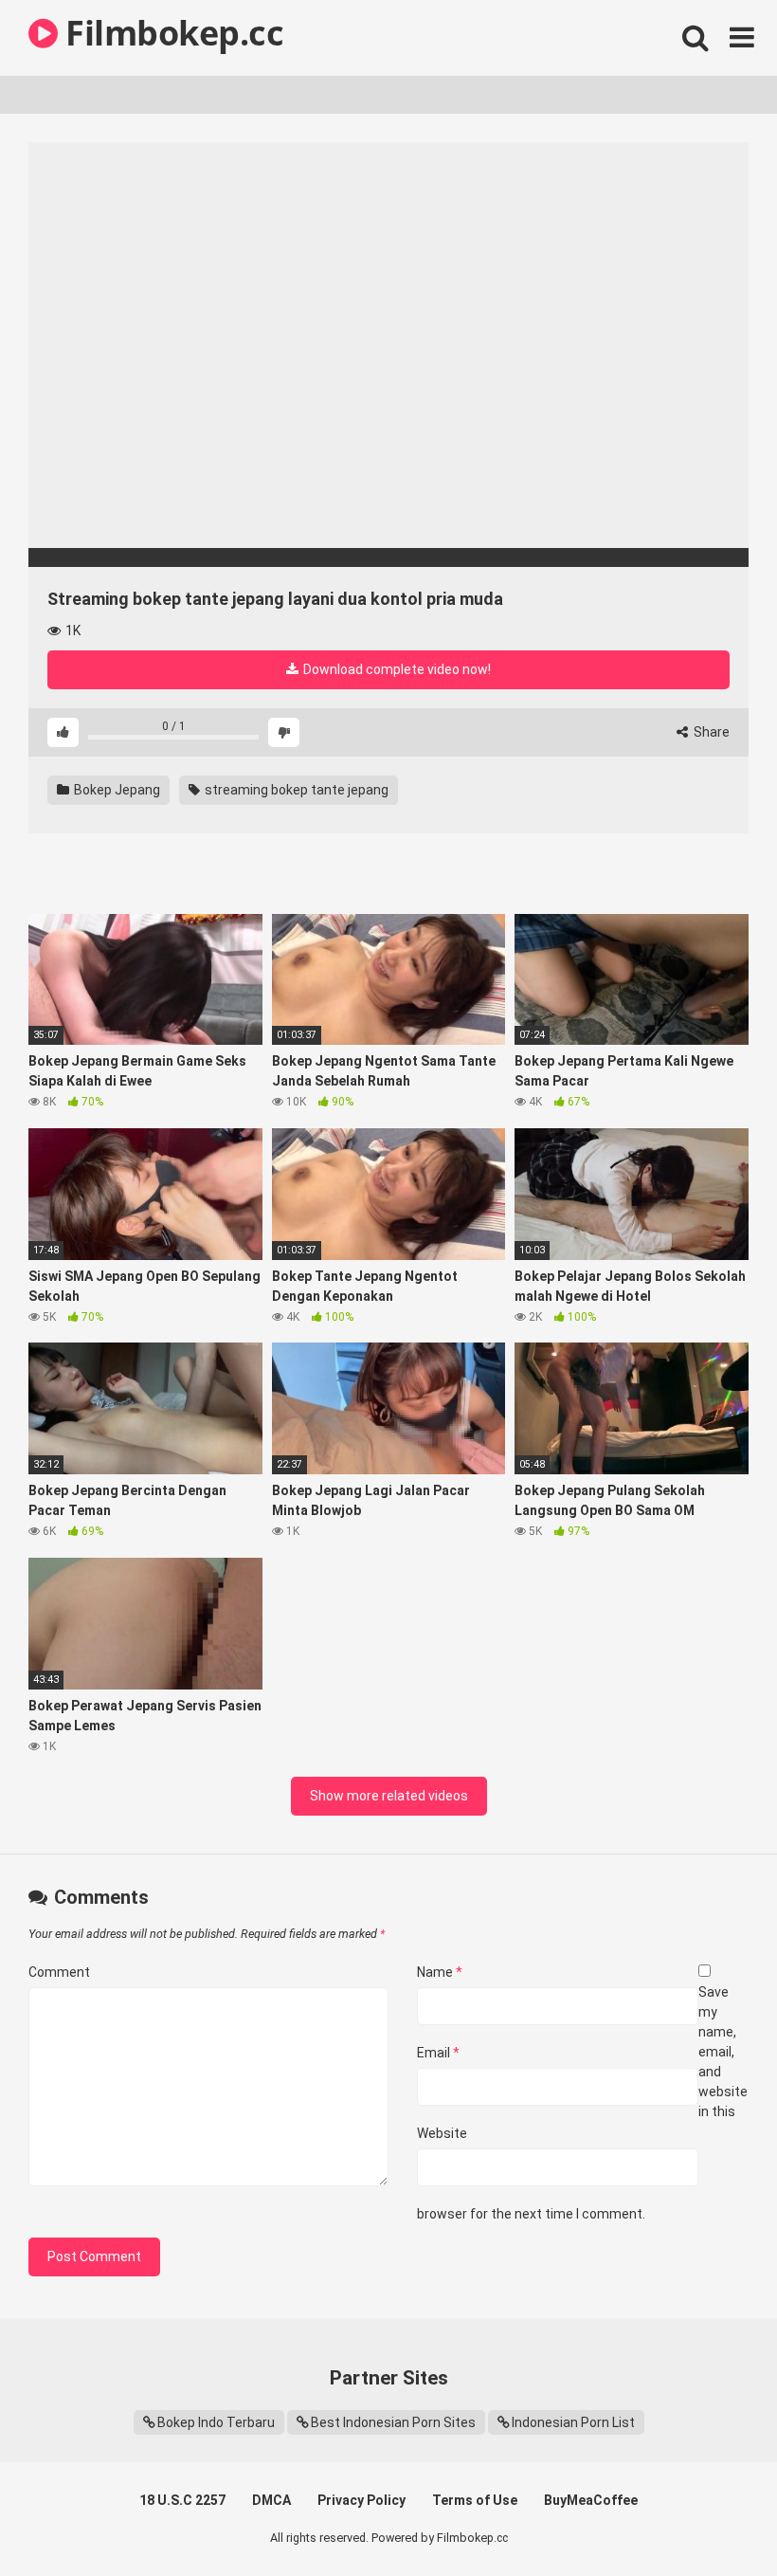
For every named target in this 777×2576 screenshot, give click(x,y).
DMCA (271, 2500)
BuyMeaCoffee (591, 2500)
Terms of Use (475, 2500)
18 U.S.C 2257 (182, 2500)
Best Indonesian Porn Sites (393, 2422)
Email (438, 2053)
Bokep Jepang (116, 790)
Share (710, 732)
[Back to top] (714, 2519)
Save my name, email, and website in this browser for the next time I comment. (582, 2103)
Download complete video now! (396, 669)
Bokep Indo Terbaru (216, 2422)
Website (442, 2133)
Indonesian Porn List (573, 2422)
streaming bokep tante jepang (295, 790)
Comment (59, 1972)
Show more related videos (389, 1796)
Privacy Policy (361, 2500)
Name (440, 1972)
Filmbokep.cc (171, 33)
